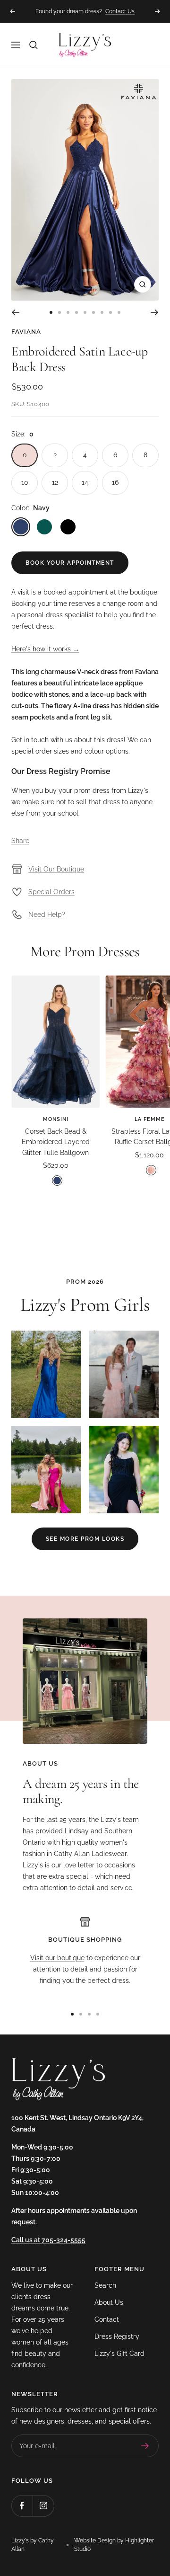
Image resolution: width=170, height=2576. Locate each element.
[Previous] (15, 312)
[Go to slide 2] (59, 312)
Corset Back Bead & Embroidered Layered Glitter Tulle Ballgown (56, 1142)
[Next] (155, 312)
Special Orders (51, 892)
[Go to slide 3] (68, 312)
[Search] (34, 45)
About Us (109, 2302)
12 (55, 482)
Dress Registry (117, 2336)
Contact (107, 2319)
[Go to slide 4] (76, 312)
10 (25, 482)
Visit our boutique (57, 1958)
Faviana (26, 332)
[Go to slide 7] (102, 312)
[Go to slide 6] (93, 312)
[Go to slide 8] (110, 312)
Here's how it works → (45, 649)
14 (85, 482)
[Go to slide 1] (51, 312)
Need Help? (47, 915)
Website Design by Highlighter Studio (114, 2545)
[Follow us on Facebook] (22, 2506)
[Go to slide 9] (119, 312)
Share (20, 841)
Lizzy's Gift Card (119, 2354)
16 (115, 482)
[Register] (145, 2446)
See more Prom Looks (85, 1539)
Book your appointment (70, 563)
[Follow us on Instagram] (43, 2506)
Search (105, 2285)
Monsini (56, 1119)
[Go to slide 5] (85, 312)
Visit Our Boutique (56, 869)
